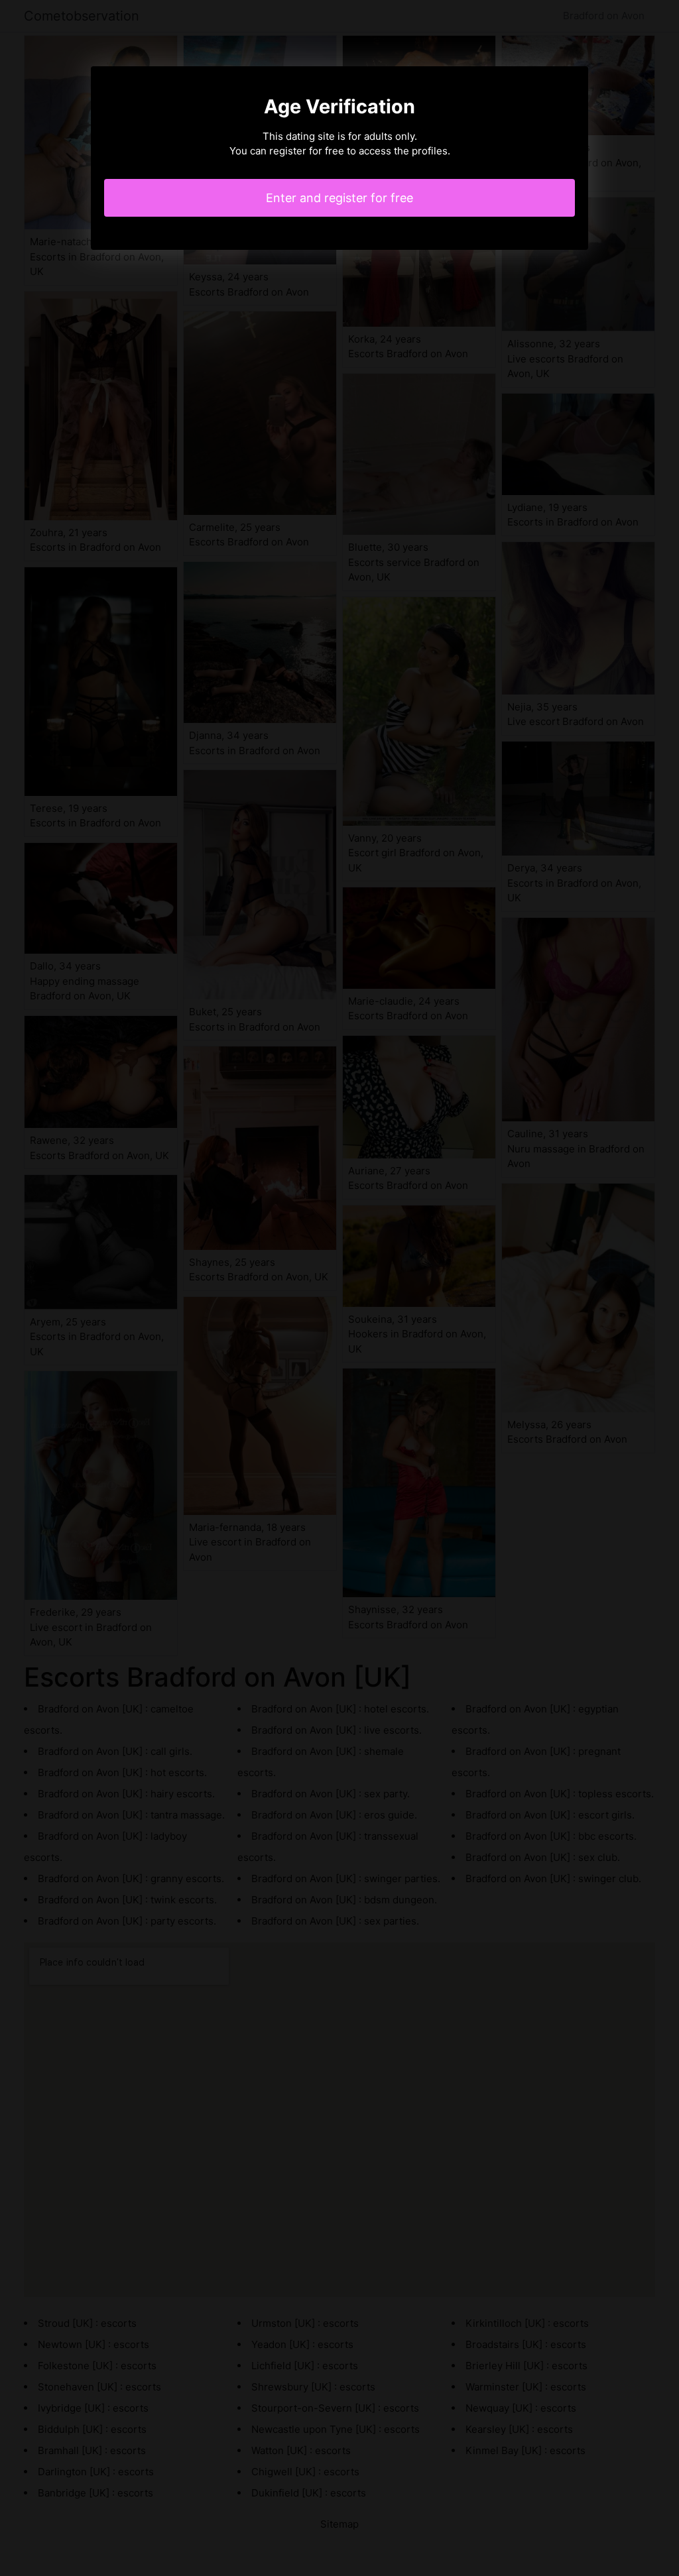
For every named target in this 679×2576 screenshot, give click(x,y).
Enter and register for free (339, 198)
